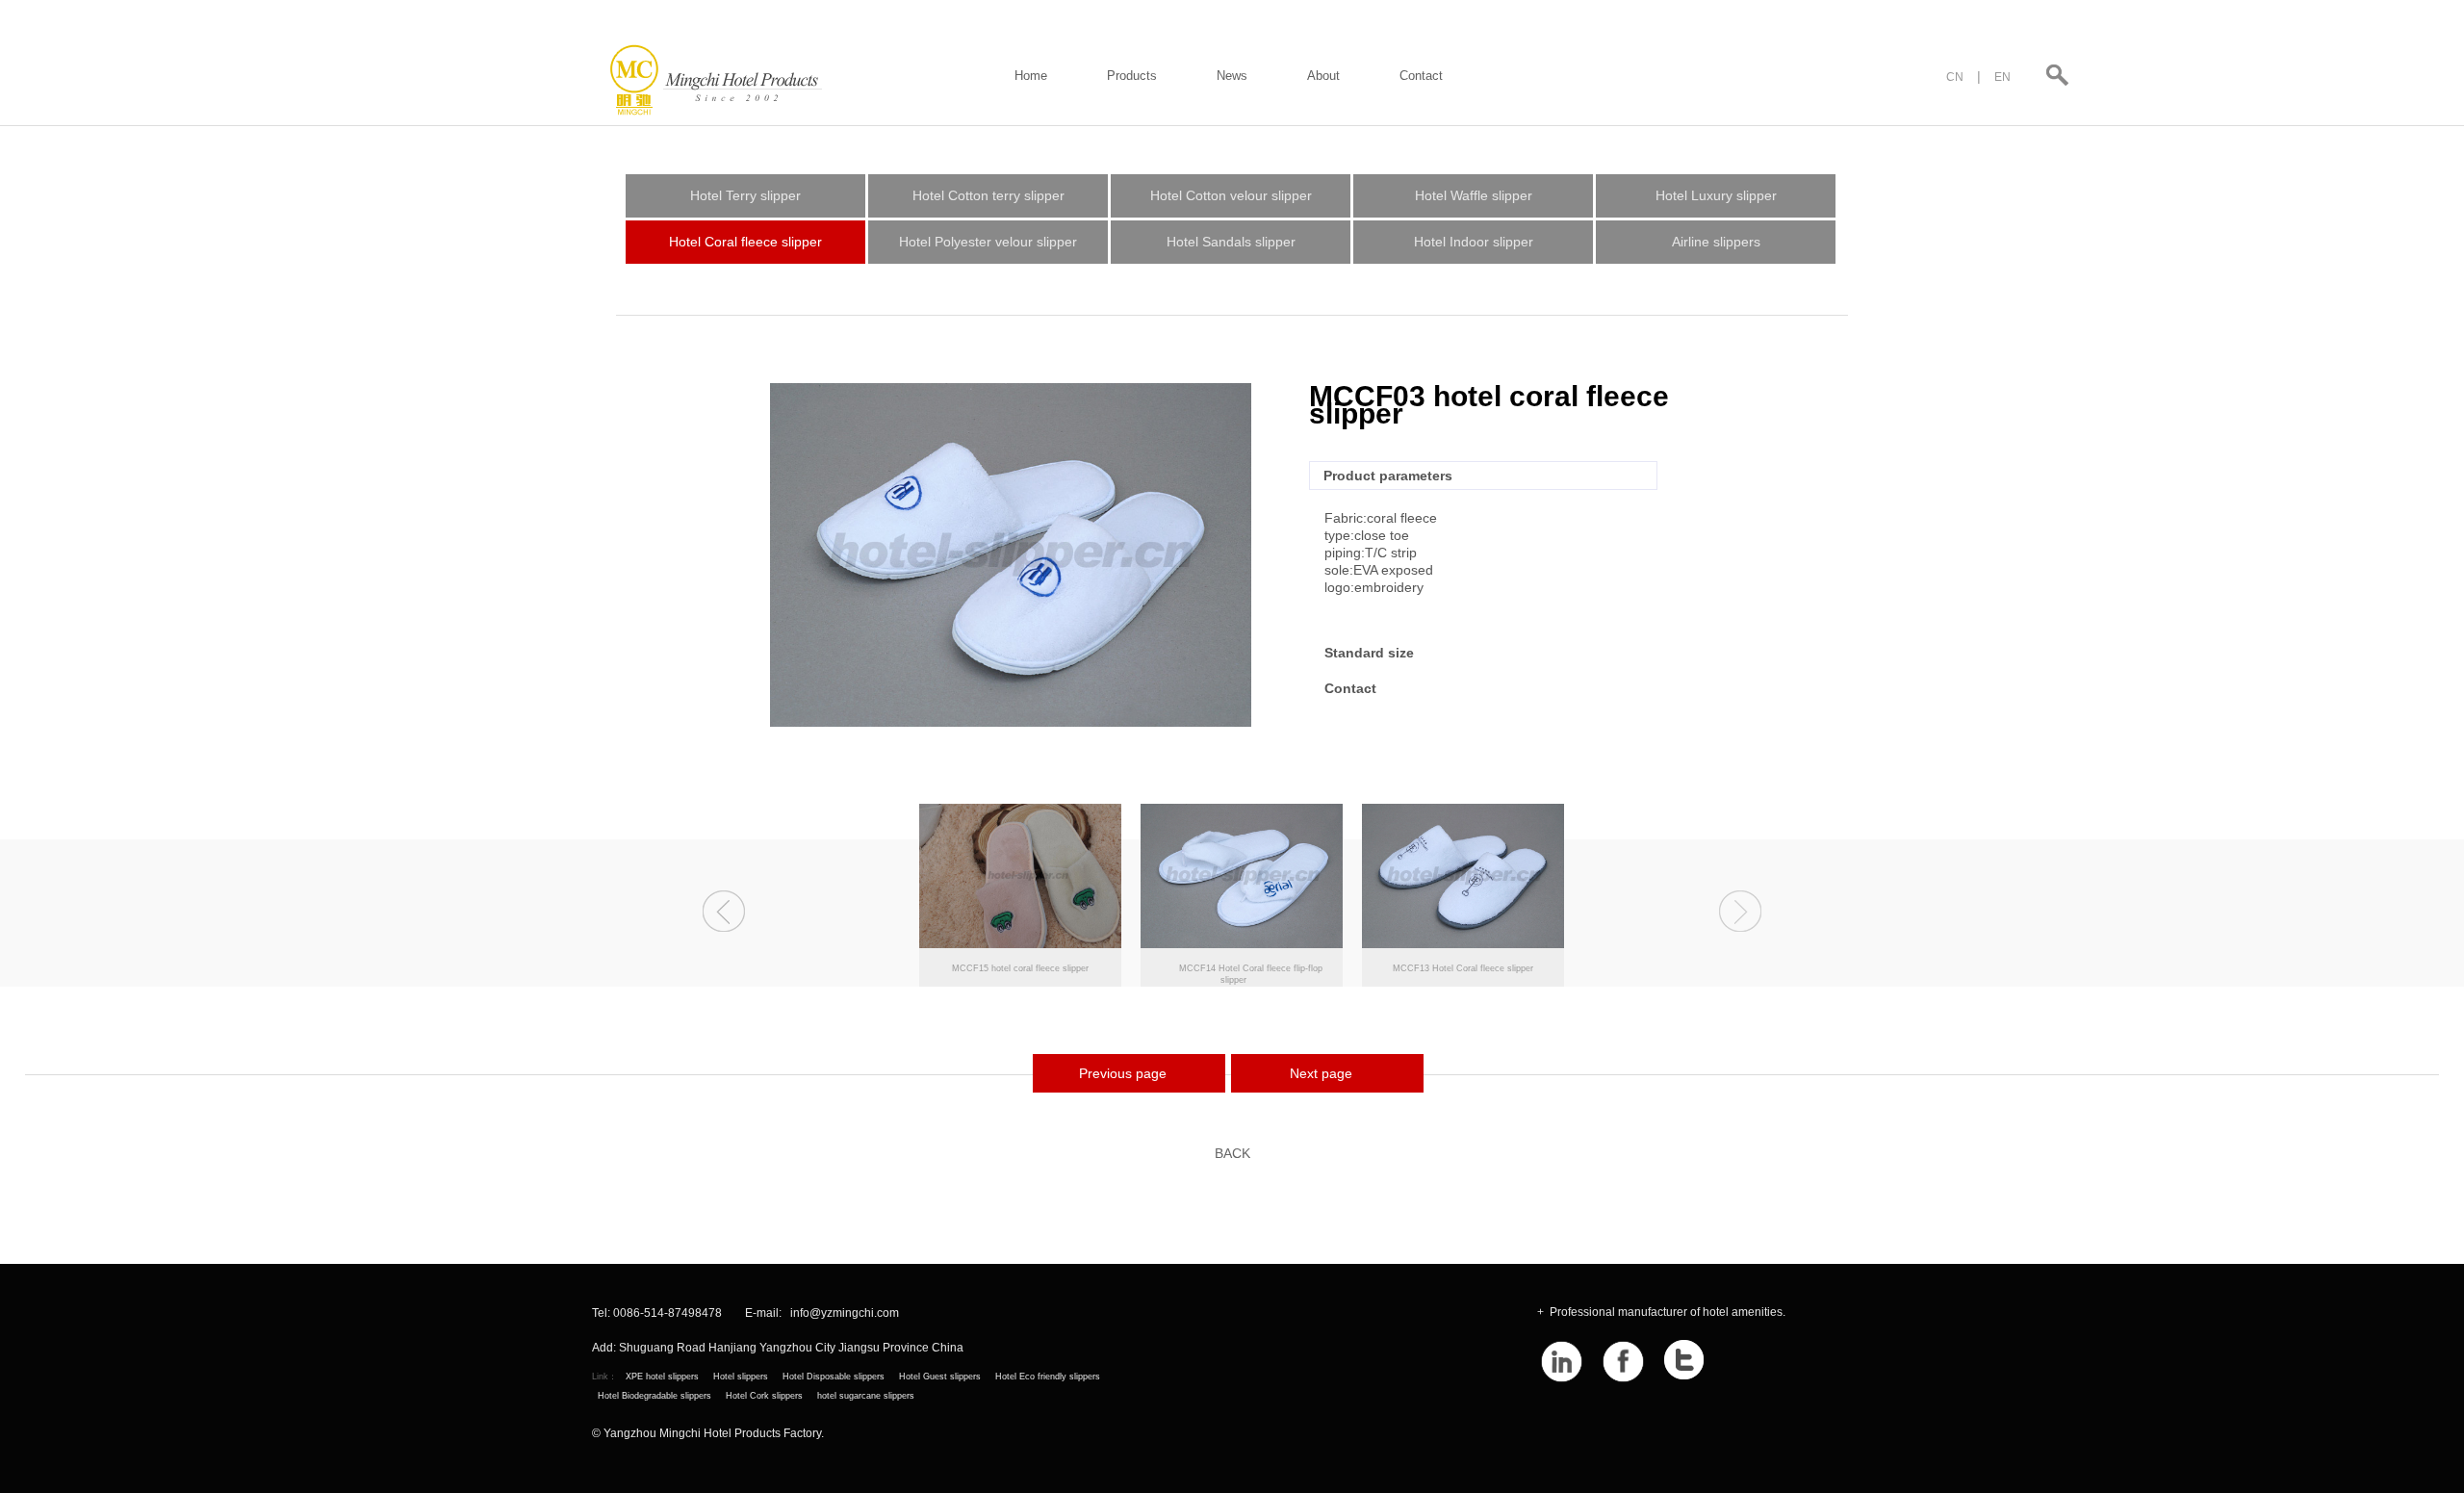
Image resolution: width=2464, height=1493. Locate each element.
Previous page (1123, 1073)
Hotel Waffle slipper (1474, 195)
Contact (1421, 76)
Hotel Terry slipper (745, 195)
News (1232, 76)
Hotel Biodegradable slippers (654, 1396)
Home (1031, 76)
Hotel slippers (741, 1377)
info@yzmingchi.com (845, 1313)
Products (1132, 76)
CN (1955, 77)
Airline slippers (1716, 242)
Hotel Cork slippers (764, 1396)
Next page (1321, 1073)
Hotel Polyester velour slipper (988, 242)
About (1323, 76)
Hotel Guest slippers (940, 1377)
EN (2002, 77)
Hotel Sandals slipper (1231, 242)
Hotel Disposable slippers (834, 1377)
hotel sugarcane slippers (866, 1396)
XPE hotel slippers (662, 1377)
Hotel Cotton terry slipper (988, 195)
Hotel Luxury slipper (1716, 195)
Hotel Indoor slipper (1474, 242)
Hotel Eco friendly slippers (1048, 1377)
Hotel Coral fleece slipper (745, 242)
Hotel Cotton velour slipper (1231, 195)
